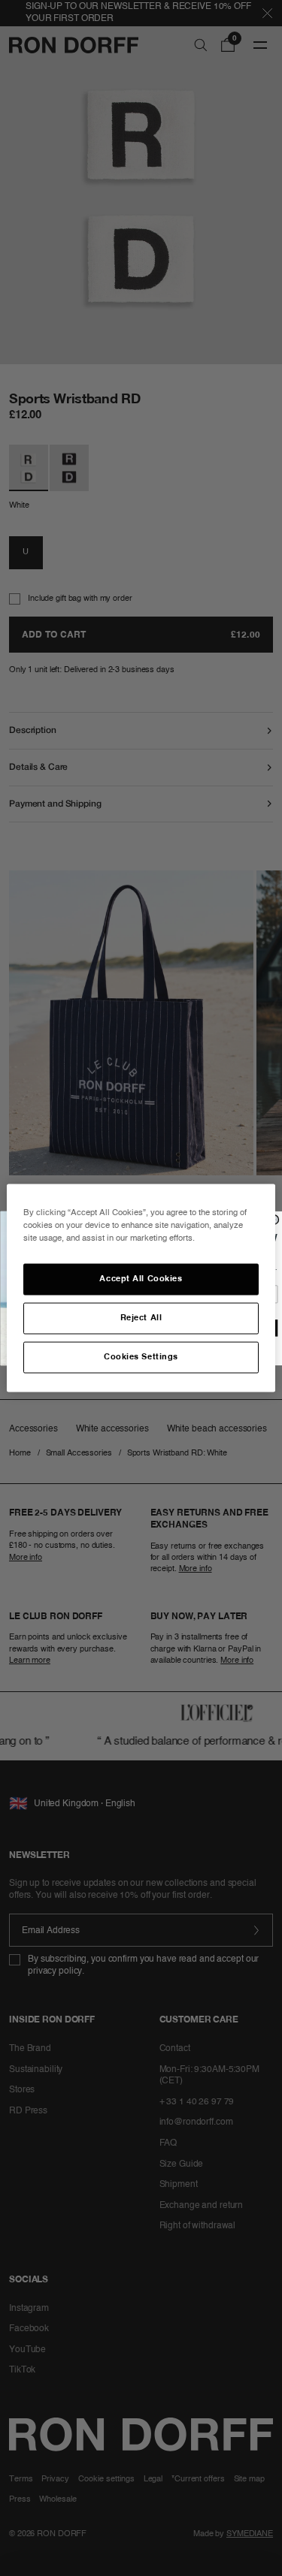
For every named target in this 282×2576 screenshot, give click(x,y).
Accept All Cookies (141, 1279)
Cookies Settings (141, 1357)
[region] (141, 1288)
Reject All (141, 1318)
